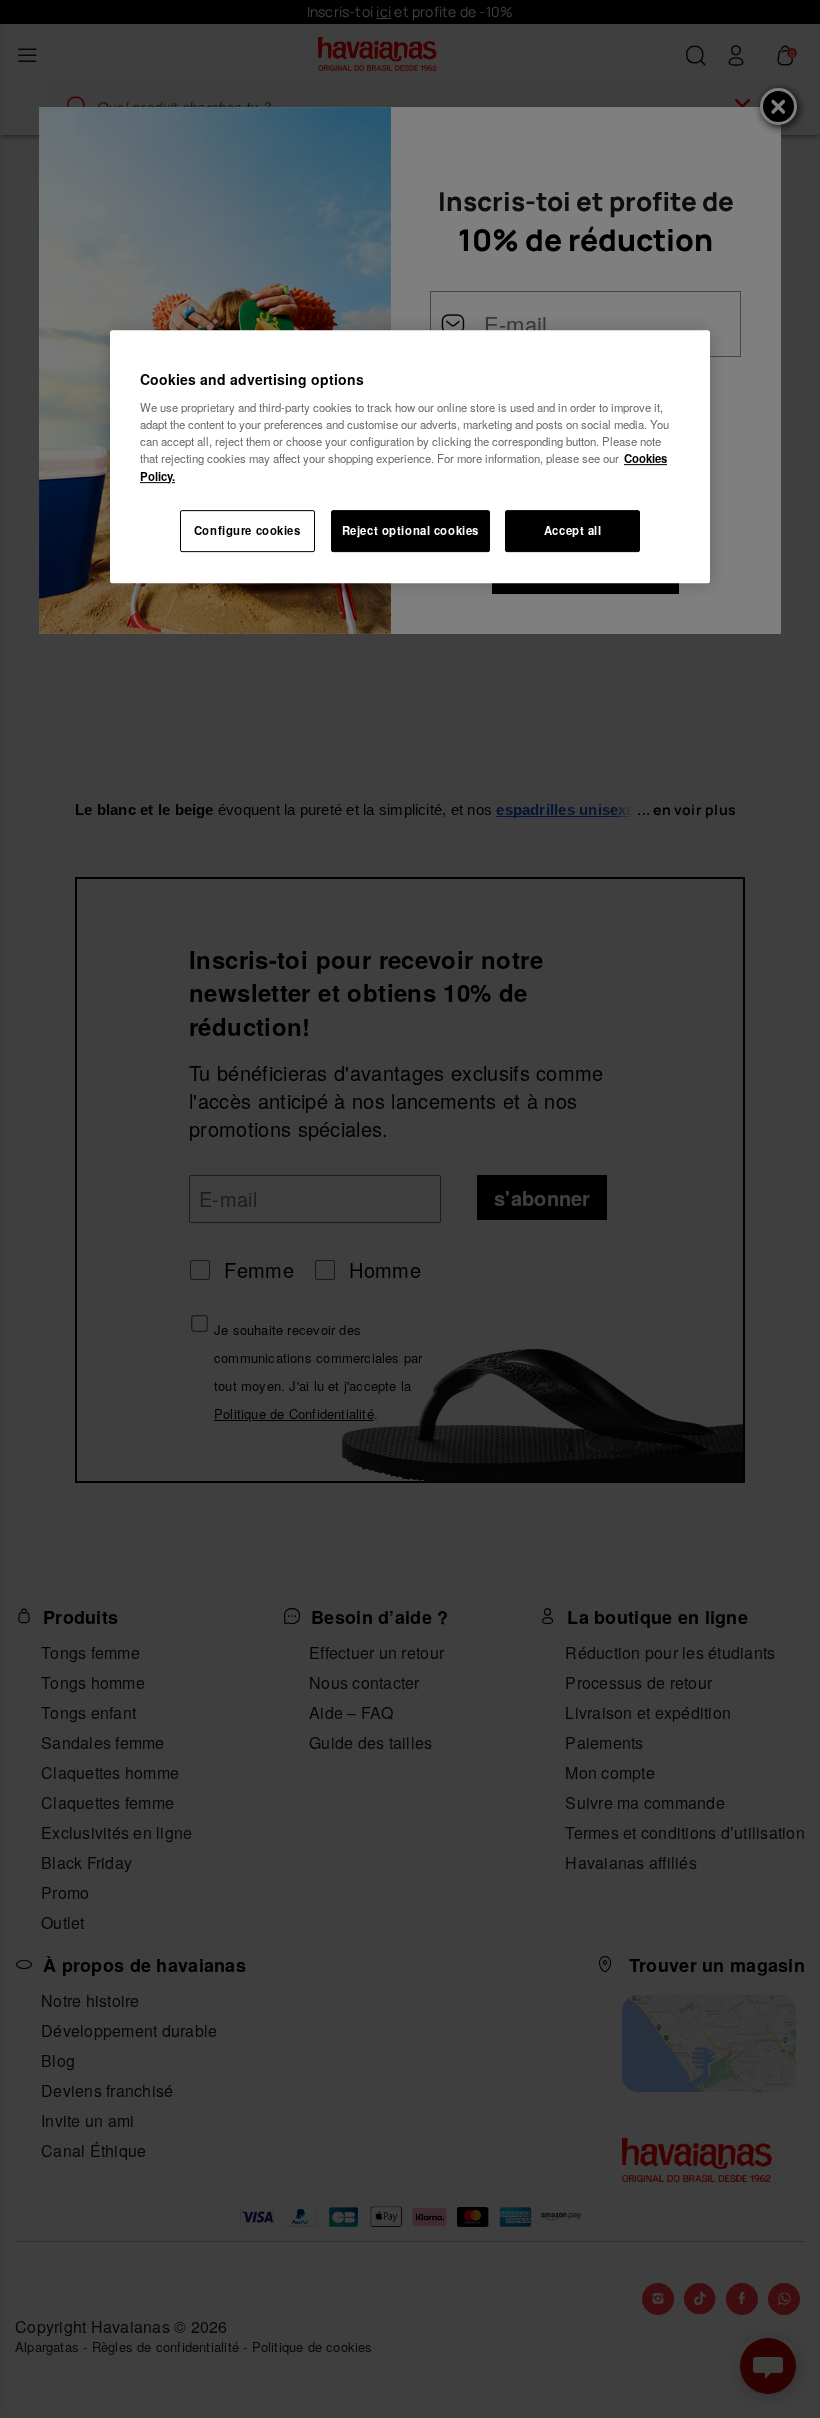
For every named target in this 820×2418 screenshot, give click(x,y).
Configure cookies (247, 530)
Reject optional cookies (410, 530)
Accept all (573, 530)
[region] (410, 456)
